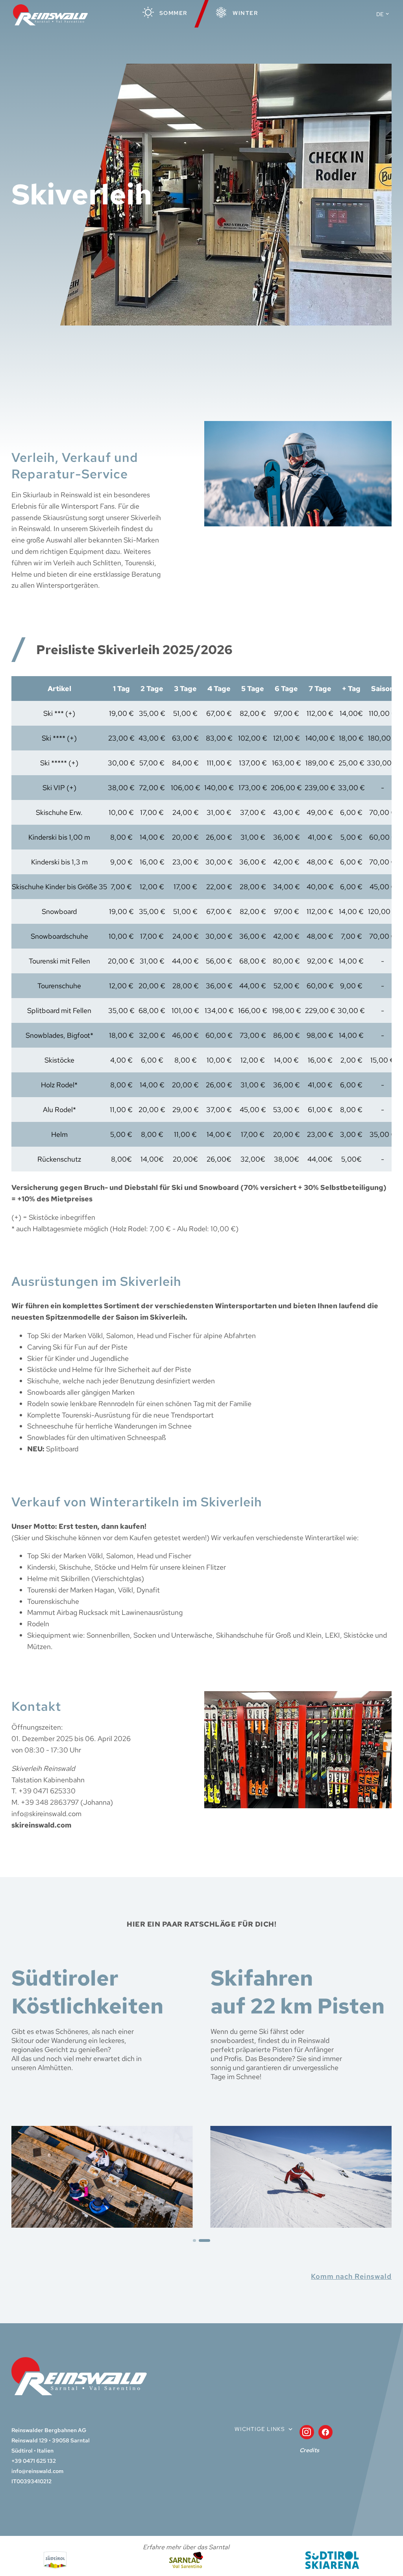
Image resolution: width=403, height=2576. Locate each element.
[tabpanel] (102, 2096)
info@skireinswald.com (46, 1814)
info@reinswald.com (37, 2471)
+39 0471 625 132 (34, 2461)
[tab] (199, 2240)
